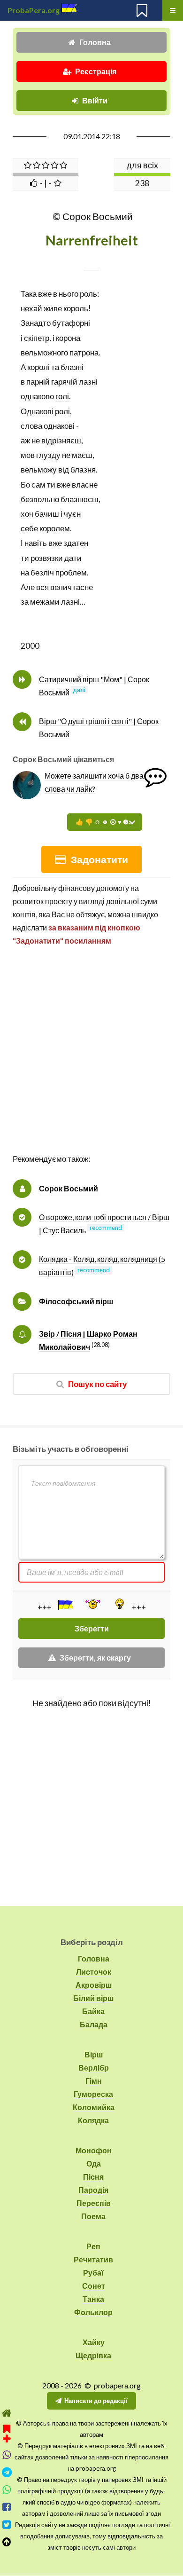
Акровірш (94, 1985)
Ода (94, 2163)
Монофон (94, 2150)
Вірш (94, 2054)
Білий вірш (93, 1998)
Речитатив (93, 2259)
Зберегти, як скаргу (95, 1658)
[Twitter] (7, 2525)
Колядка (93, 2120)
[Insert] (65, 1605)
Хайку (94, 2342)
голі (62, 396)
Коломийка (94, 2107)
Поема (93, 2216)
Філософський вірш (76, 1301)
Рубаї (93, 2273)
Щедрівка (93, 2355)
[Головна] (7, 2413)
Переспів (94, 2203)
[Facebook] (7, 2507)
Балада (94, 2024)
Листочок (94, 1972)
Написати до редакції (96, 2401)
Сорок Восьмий (69, 1188)
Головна (95, 42)
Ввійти (95, 100)
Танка (93, 2299)
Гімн (94, 2081)
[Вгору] (7, 2542)
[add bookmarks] (7, 2432)
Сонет (94, 2286)
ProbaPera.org (34, 10)
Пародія (93, 2190)
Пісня (93, 2177)
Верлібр (94, 2068)
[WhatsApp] (7, 2490)
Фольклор (93, 2312)
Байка (93, 2011)
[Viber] (7, 2455)
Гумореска (93, 2094)
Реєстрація (96, 71)
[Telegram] (7, 2472)
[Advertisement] (91, 1060)
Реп (93, 2246)
